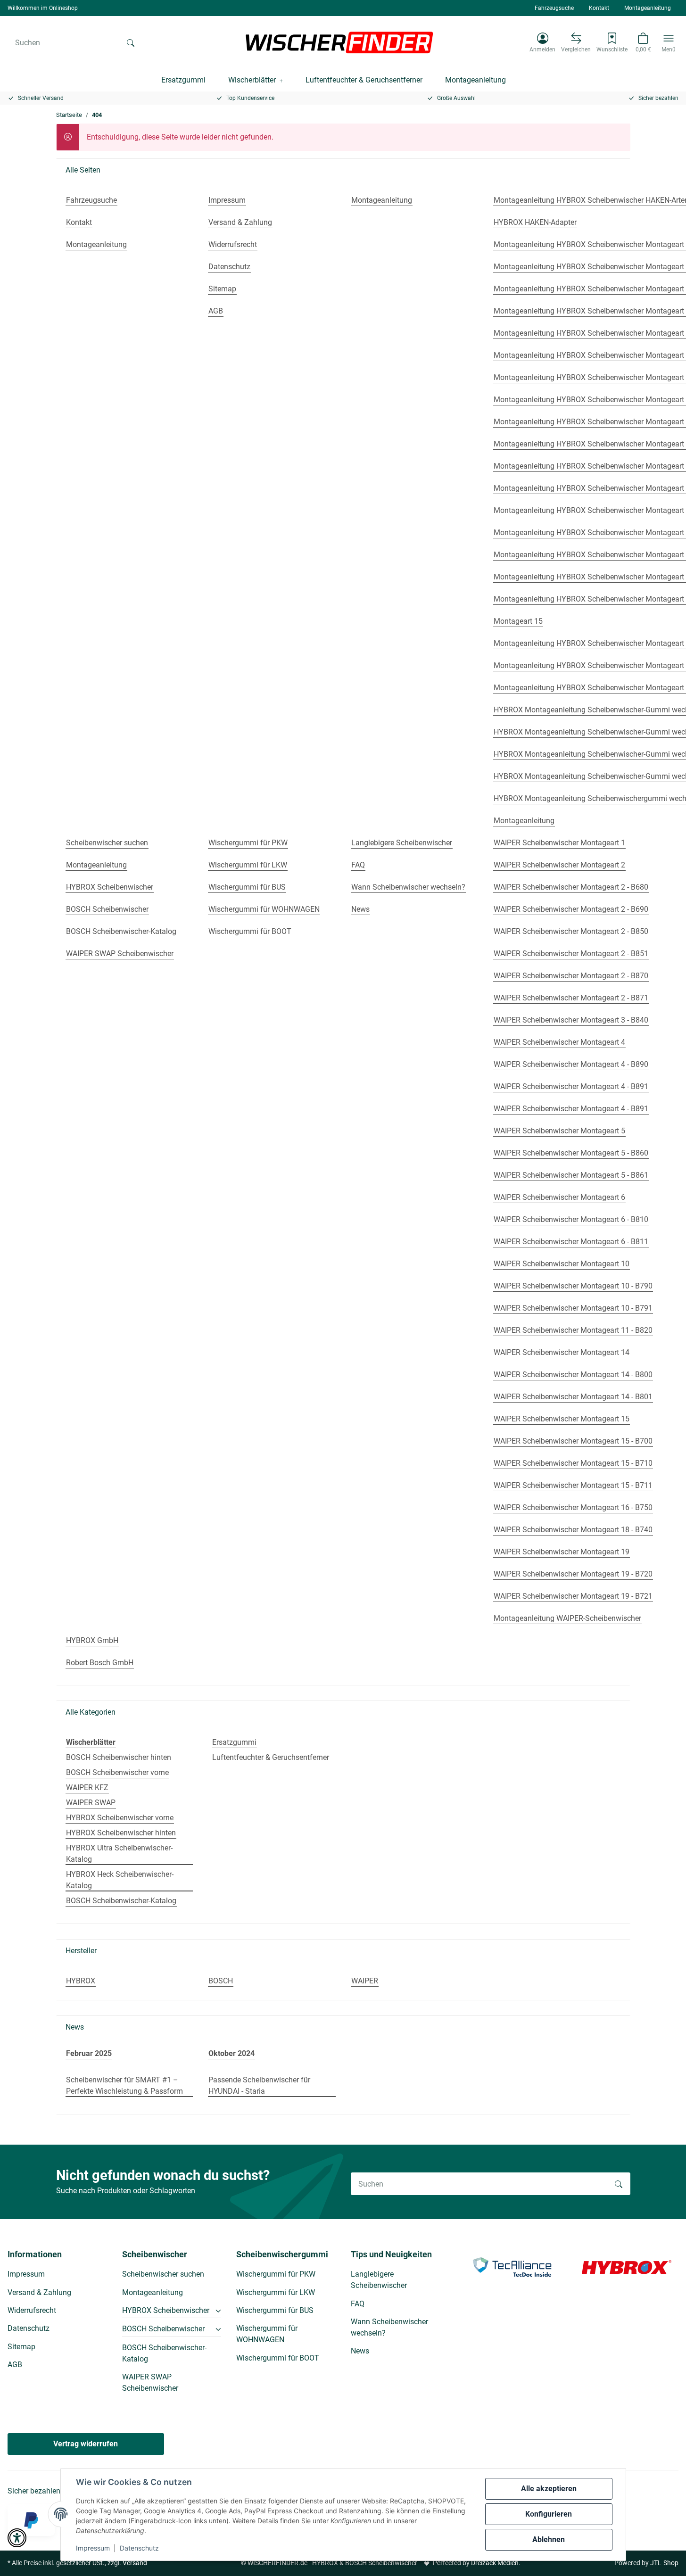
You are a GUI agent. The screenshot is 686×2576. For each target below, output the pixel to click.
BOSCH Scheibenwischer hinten (119, 1757)
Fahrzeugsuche (554, 8)
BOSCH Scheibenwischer (163, 2329)
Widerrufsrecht (32, 2310)
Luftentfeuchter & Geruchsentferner (271, 1757)
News (360, 2351)
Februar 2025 (89, 2053)
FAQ (358, 2304)
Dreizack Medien (495, 2563)
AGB (15, 2365)
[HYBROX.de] (627, 2266)
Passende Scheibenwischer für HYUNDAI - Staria (259, 2085)
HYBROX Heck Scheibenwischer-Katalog (120, 1880)
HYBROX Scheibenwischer (166, 2310)
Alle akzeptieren (549, 2489)
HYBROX (81, 1981)
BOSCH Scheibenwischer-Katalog (121, 1901)
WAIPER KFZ (87, 1788)
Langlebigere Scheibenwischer (379, 2280)
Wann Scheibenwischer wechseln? (389, 2327)
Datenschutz (139, 2548)
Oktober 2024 (231, 2053)
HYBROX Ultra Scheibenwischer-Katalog (119, 1854)
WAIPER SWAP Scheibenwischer (150, 2382)
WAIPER (365, 1981)
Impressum (93, 2548)
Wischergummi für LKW (276, 2292)
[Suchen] (131, 42)
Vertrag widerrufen (86, 2444)
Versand (135, 2563)
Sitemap (21, 2347)
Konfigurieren (549, 2514)
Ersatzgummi (234, 1742)
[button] (542, 42)
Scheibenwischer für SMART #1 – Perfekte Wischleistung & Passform (124, 2085)
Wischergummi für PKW (276, 2274)
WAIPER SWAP (91, 1803)
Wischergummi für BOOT (278, 2358)
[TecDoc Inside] (512, 2266)
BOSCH (221, 1981)
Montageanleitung (648, 8)
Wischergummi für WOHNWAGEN (267, 2334)
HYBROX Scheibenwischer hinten (121, 1833)
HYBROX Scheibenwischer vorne (120, 1818)
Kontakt (599, 8)
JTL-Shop (664, 2563)
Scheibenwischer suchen (163, 2274)
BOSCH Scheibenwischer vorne (117, 1772)
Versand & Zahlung (39, 2292)
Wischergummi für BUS (275, 2310)
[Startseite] (339, 42)
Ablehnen (549, 2539)
